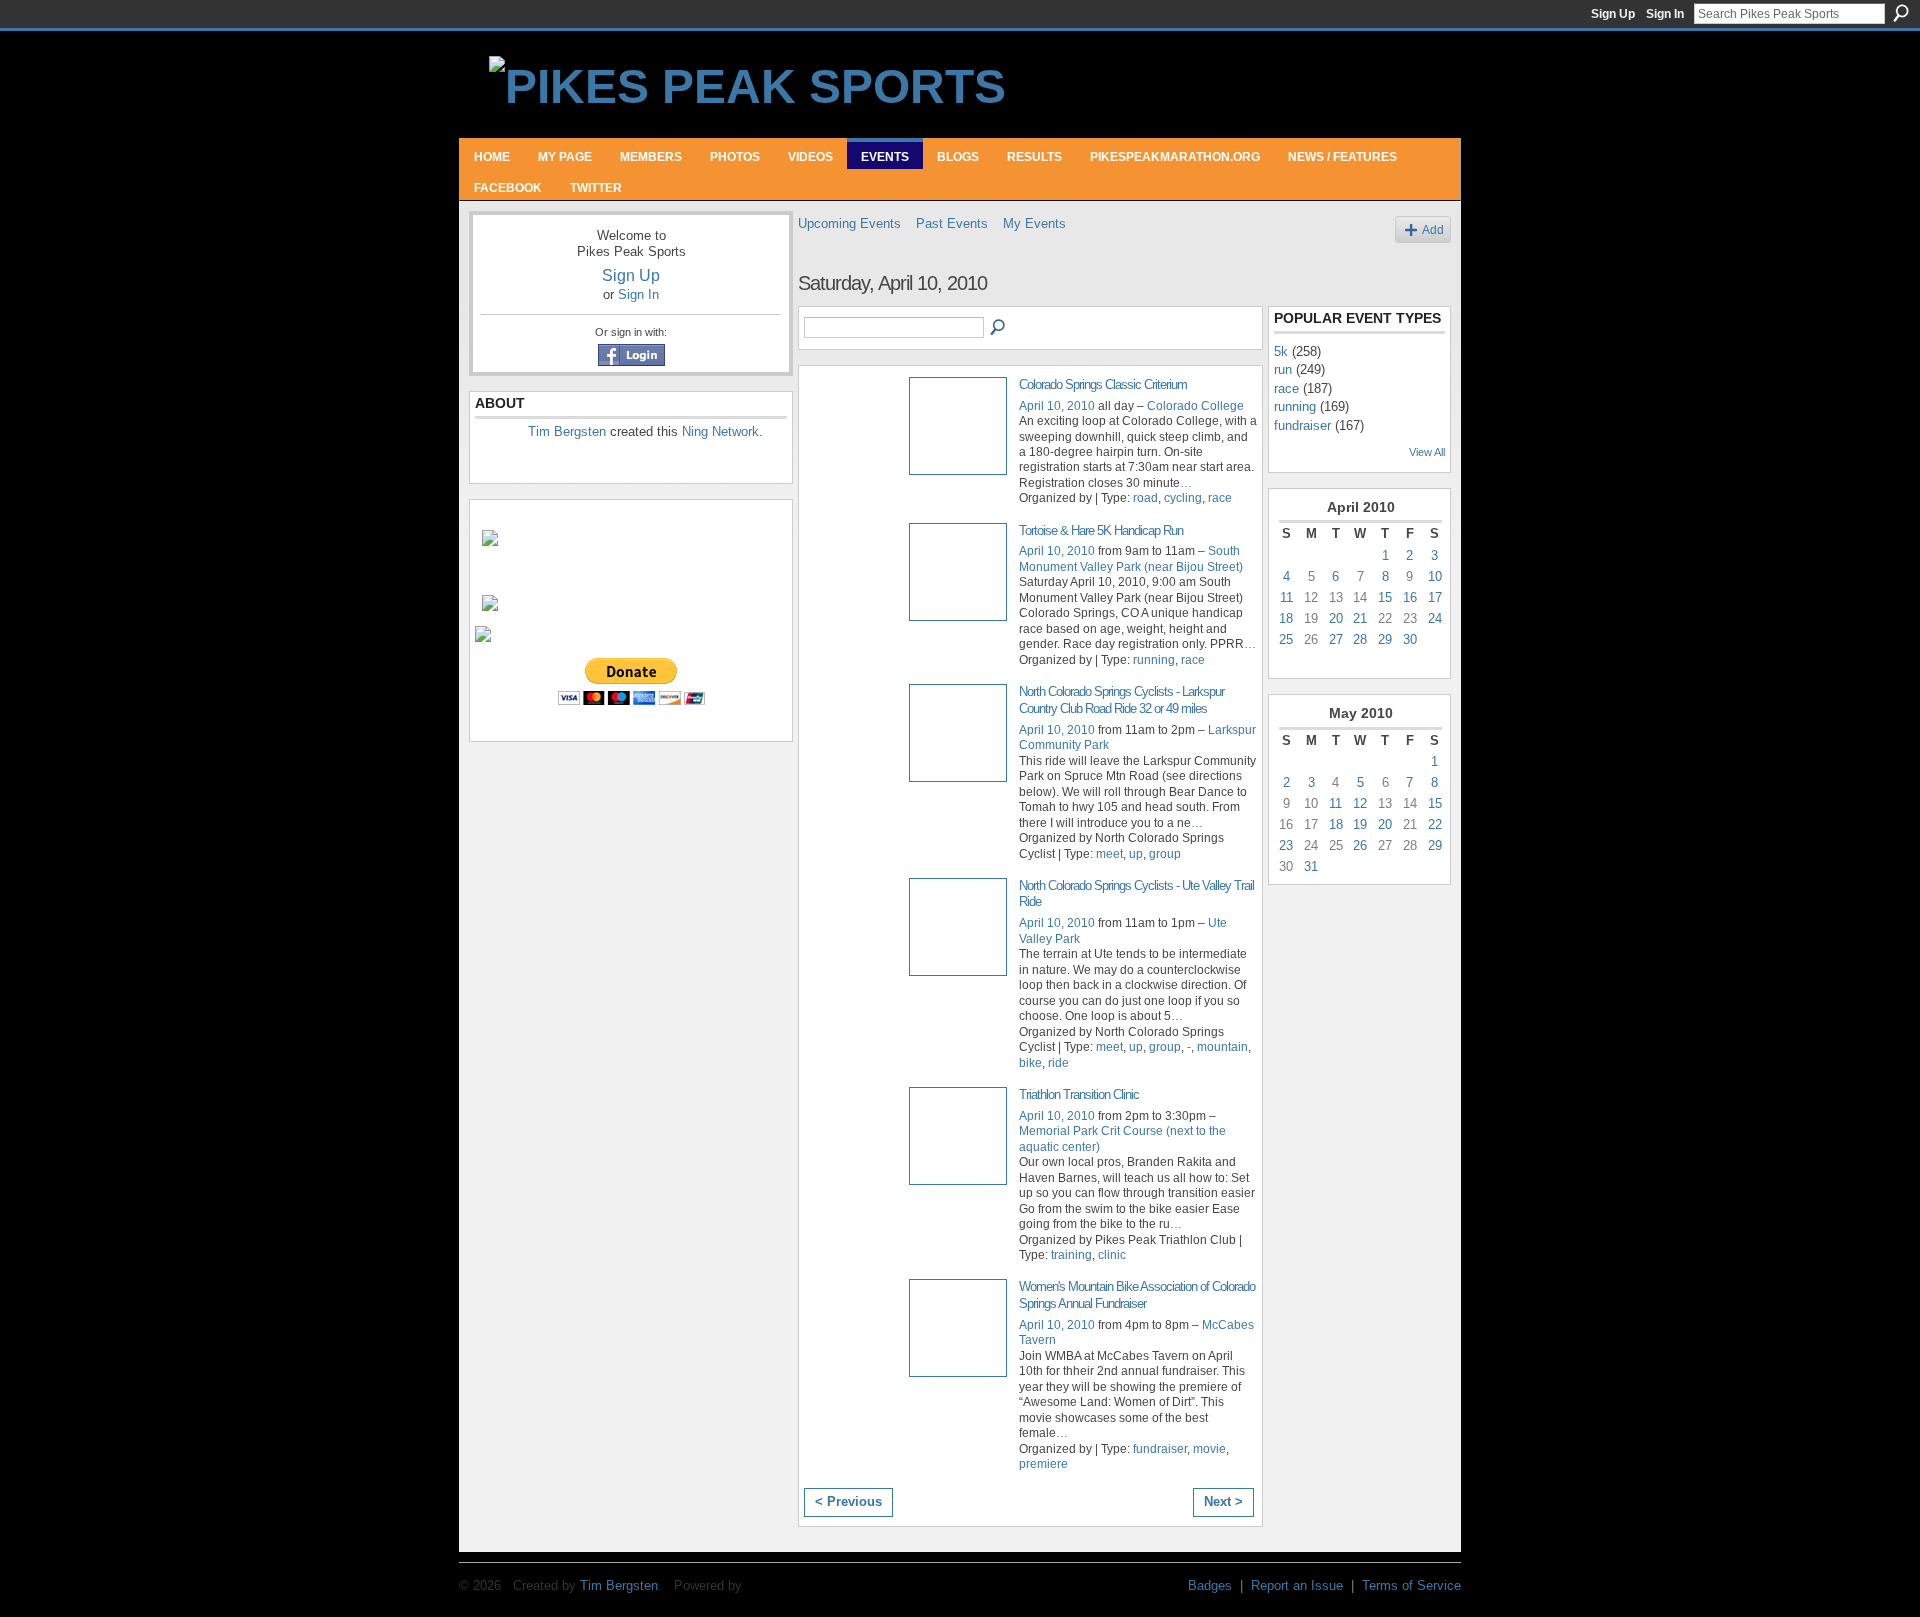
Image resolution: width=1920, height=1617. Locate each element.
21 (1360, 618)
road (1145, 498)
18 (1286, 618)
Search (1901, 13)
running (1154, 660)
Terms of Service (1411, 1585)
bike (1030, 1063)
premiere (1043, 1464)
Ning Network (720, 431)
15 (1385, 597)
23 (1286, 845)
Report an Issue (1297, 1585)
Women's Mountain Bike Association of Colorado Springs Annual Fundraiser (1137, 1295)
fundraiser (1160, 1449)
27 (1336, 639)
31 (1311, 866)
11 (1286, 597)
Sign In (1665, 14)
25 (1286, 639)
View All (1427, 452)
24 (1435, 618)
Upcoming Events (849, 223)
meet (1109, 854)
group (1165, 854)
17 (1435, 597)
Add (1433, 229)
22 (1435, 824)
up (1136, 854)
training (1071, 1255)
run (1283, 369)
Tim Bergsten (567, 431)
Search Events (999, 328)
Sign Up (1613, 14)
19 (1360, 824)
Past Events (952, 223)
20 (1336, 618)
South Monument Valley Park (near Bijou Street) (1131, 558)
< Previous (848, 1501)
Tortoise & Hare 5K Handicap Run (1101, 530)
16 (1410, 597)
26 (1360, 845)
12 (1360, 803)
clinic (1112, 1255)
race (1220, 498)
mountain (1222, 1047)
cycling (1183, 498)
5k (1281, 351)
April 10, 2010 (1057, 406)
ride (1058, 1063)
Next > (1223, 1501)
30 (1410, 639)
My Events (1034, 223)
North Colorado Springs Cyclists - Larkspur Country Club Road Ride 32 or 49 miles (1121, 700)
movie (1209, 1449)
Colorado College (1195, 406)
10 (1435, 576)
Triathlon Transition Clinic (1079, 1094)
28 (1360, 639)
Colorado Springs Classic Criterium (1103, 384)
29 (1385, 639)
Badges (1210, 1585)
